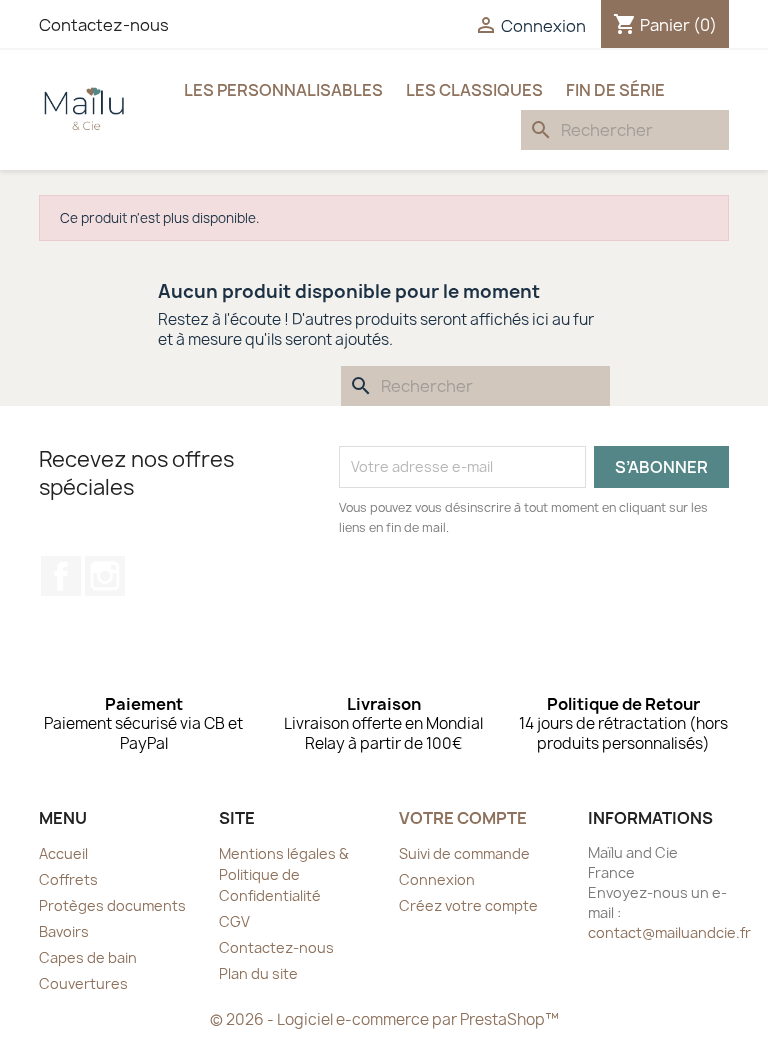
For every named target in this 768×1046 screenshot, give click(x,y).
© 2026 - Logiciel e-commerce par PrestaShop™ (384, 1019)
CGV (234, 921)
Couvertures (83, 983)
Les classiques (474, 90)
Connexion (437, 879)
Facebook (61, 576)
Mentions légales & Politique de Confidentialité (284, 874)
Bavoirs (64, 931)
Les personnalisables (283, 90)
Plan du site (258, 973)
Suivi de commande (464, 853)
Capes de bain (88, 957)
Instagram (105, 576)
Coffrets (68, 879)
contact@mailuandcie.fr (669, 932)
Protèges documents (112, 905)
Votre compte (463, 818)
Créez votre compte (468, 905)
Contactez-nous (104, 25)
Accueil (63, 853)
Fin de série (615, 90)
